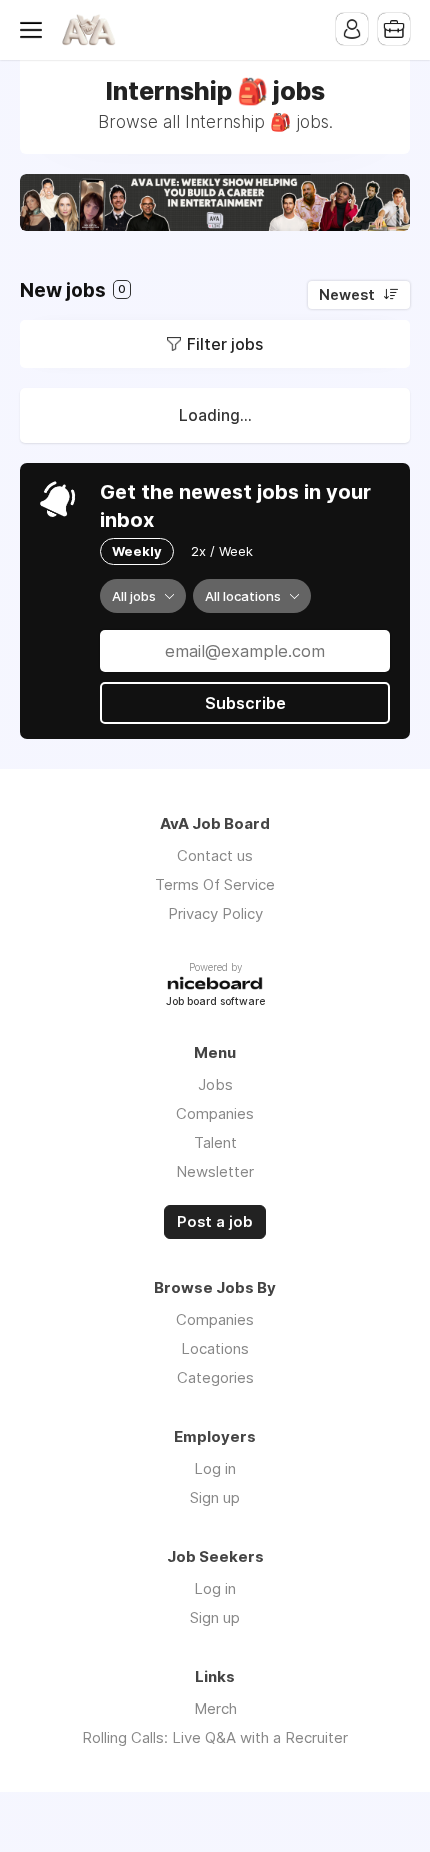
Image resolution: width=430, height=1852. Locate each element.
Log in (215, 1468)
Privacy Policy (215, 913)
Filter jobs (225, 344)
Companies (215, 1113)
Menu (35, 30)
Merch (215, 1708)
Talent (215, 1142)
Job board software (215, 1002)
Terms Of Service (215, 884)
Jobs (215, 1084)
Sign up (215, 1497)
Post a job (215, 1222)
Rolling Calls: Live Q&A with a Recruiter (215, 1737)
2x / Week (222, 551)
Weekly (137, 551)
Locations (215, 1348)
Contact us (215, 855)
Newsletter (215, 1171)
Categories (215, 1377)
